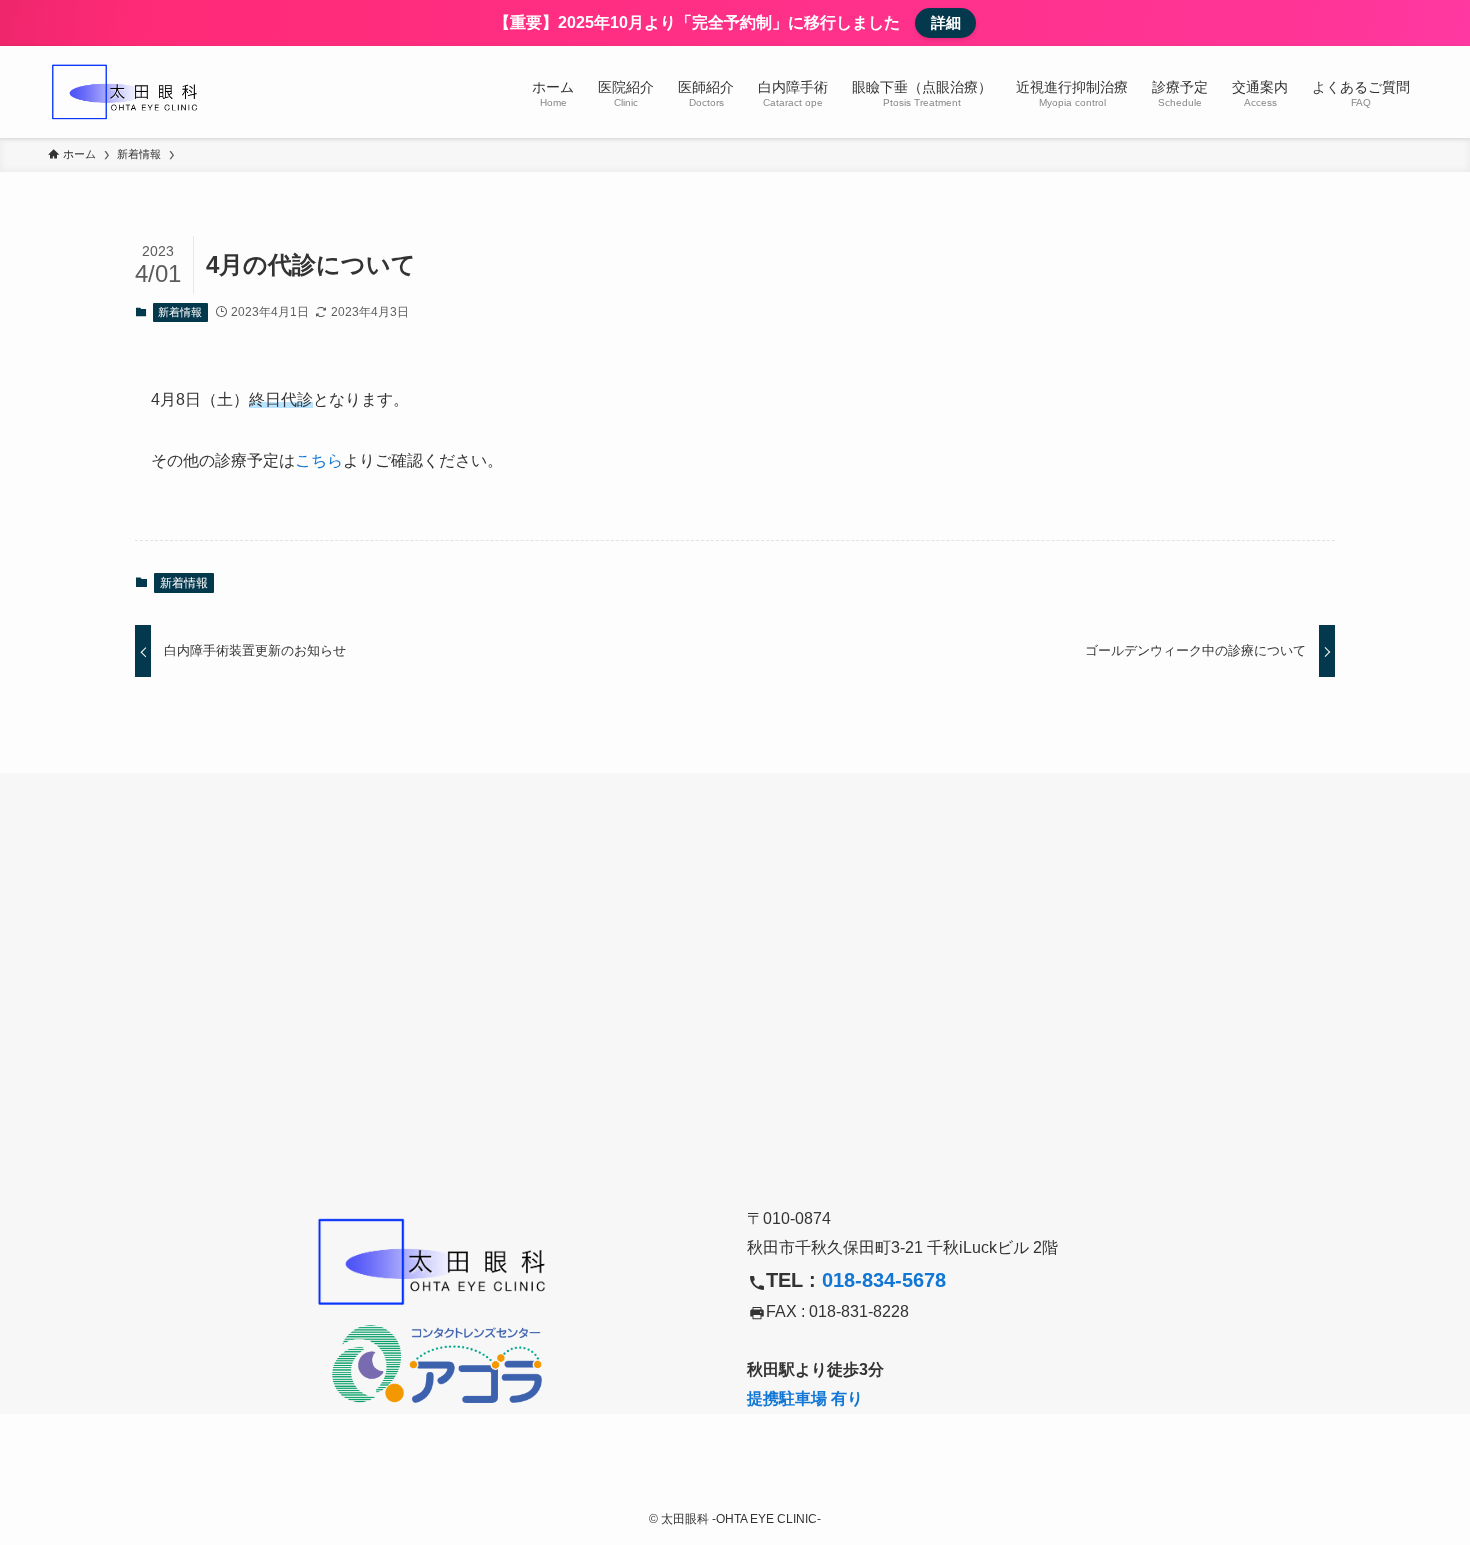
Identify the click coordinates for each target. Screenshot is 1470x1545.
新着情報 (180, 312)
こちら (319, 460)
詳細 (946, 22)
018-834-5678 (884, 1280)
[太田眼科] (128, 92)
